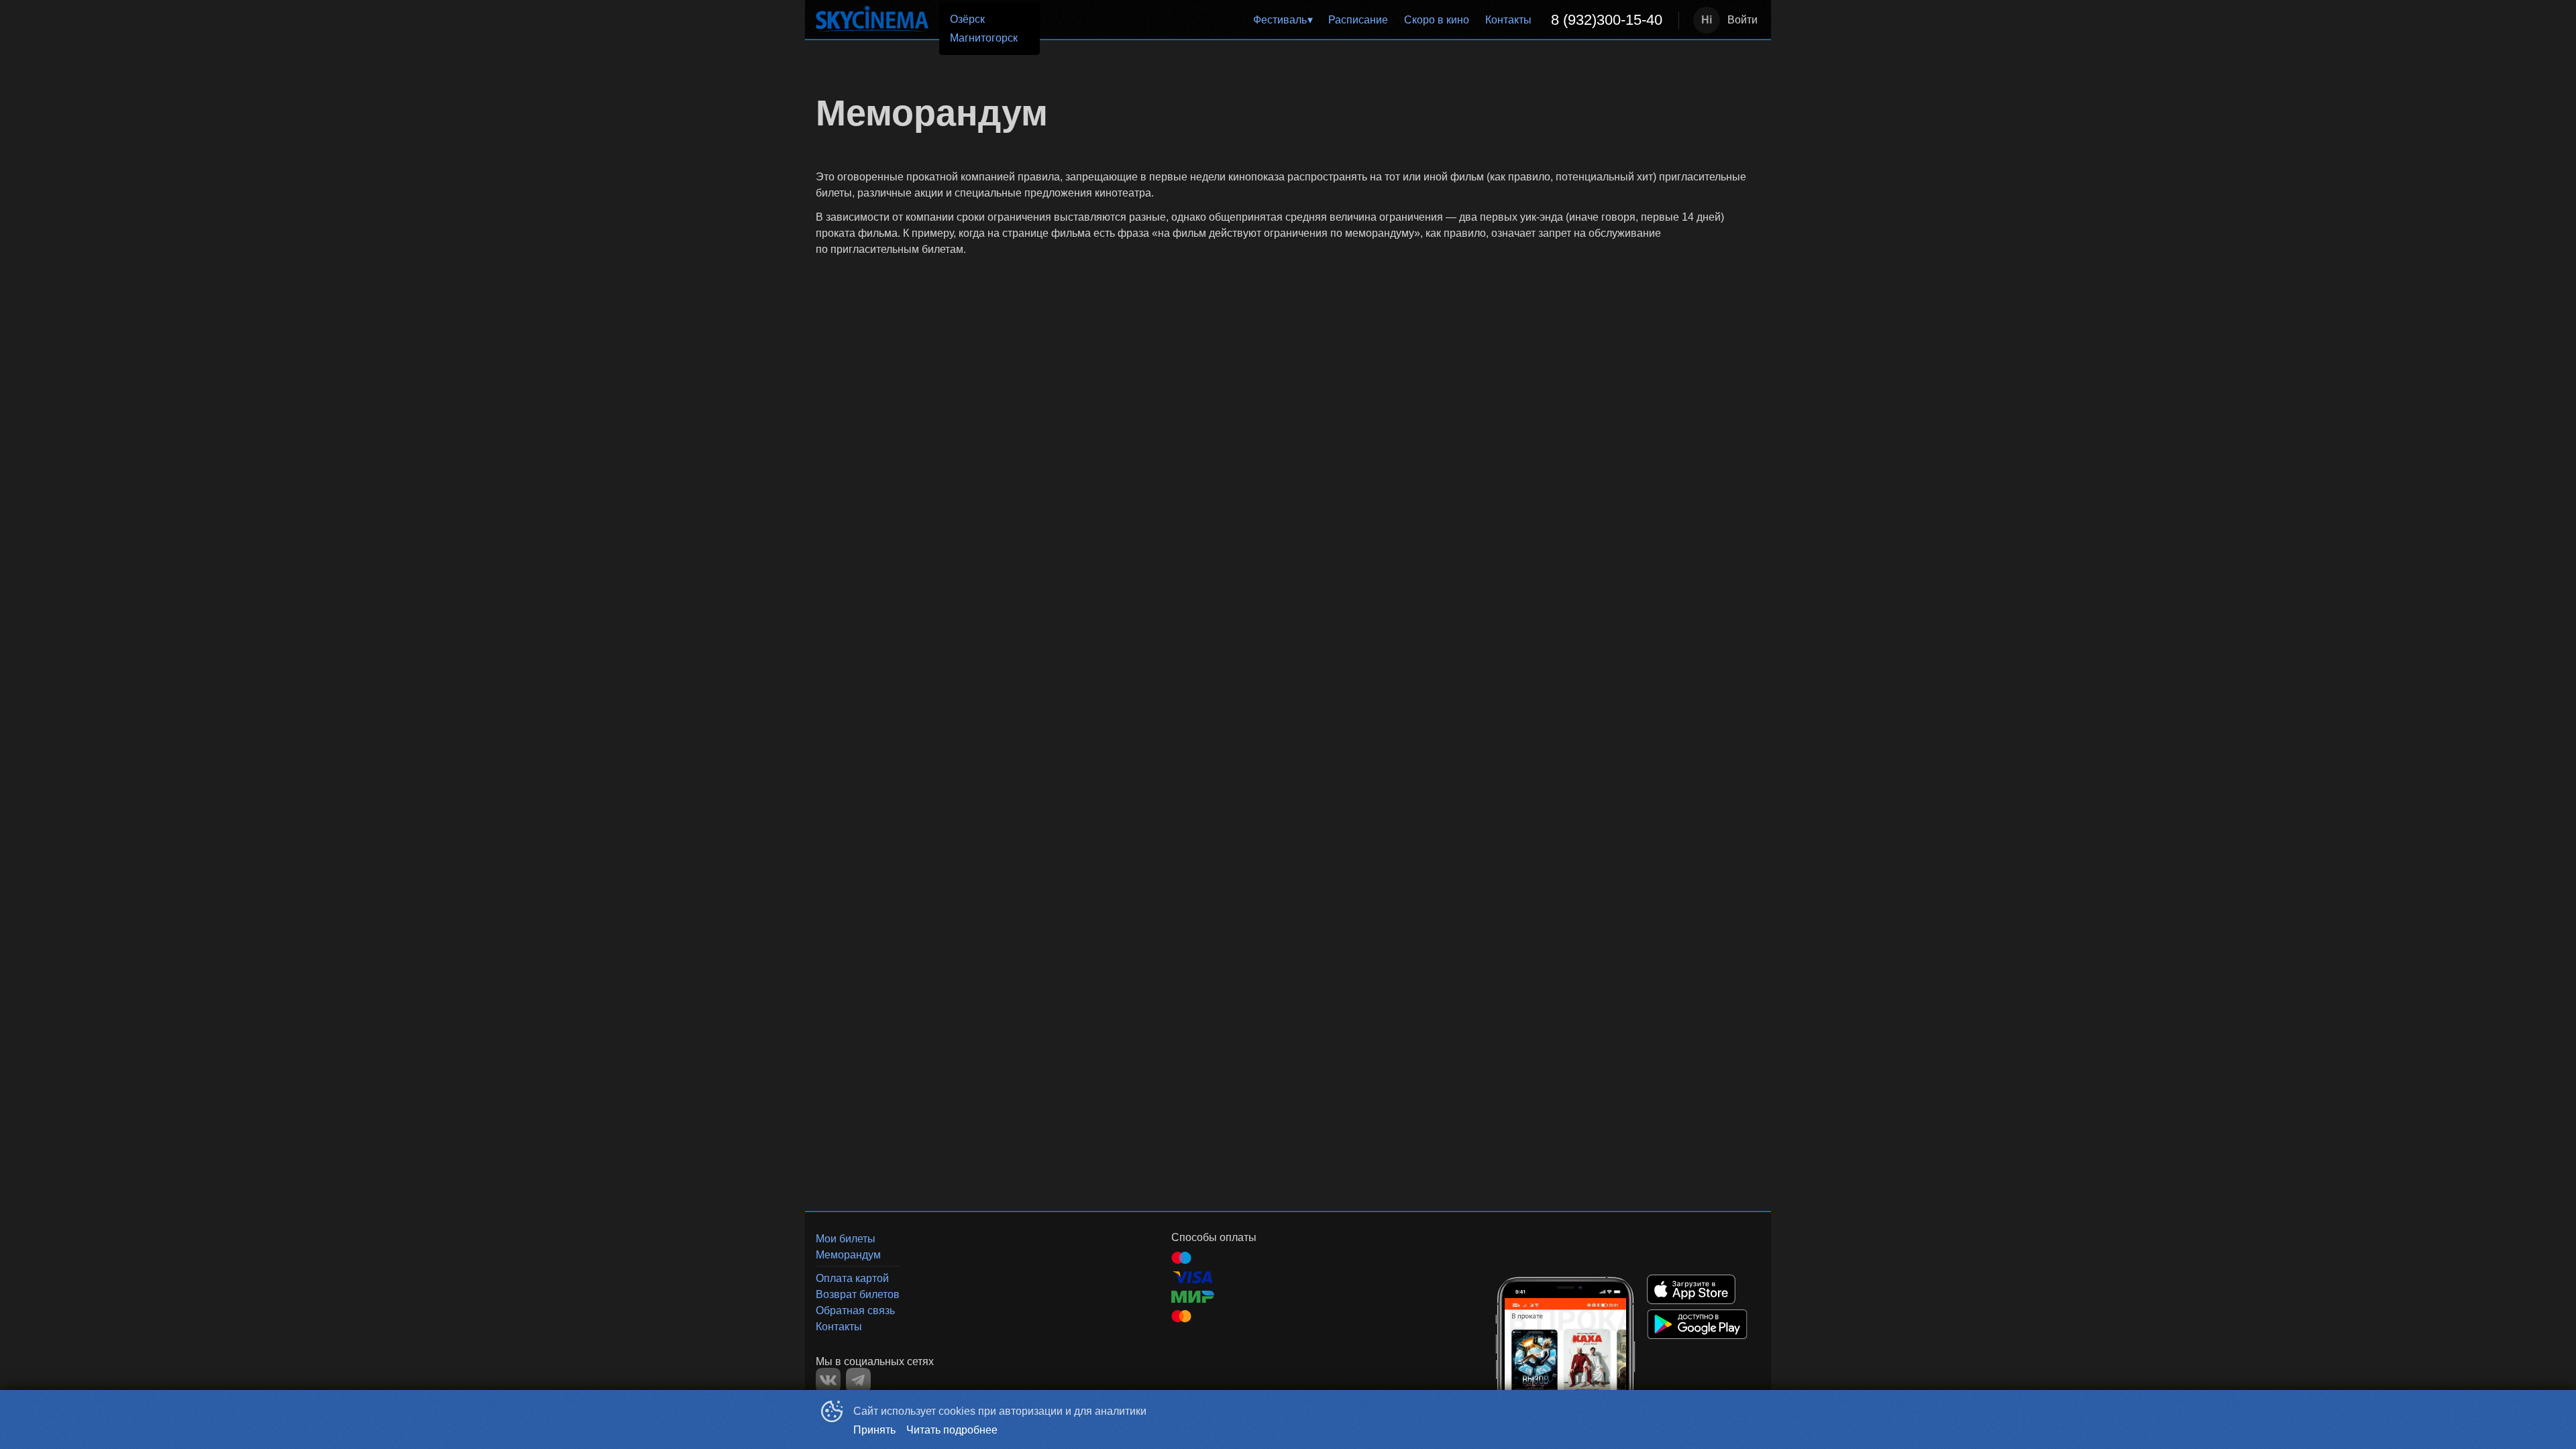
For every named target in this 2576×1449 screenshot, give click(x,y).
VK (828, 1380)
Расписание (1358, 20)
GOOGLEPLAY (1697, 1324)
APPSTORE (1691, 1289)
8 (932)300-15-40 (1607, 20)
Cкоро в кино (1437, 20)
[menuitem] (1283, 20)
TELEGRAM (858, 1380)
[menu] (1341, 20)
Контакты (1508, 20)
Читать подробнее (952, 1430)
